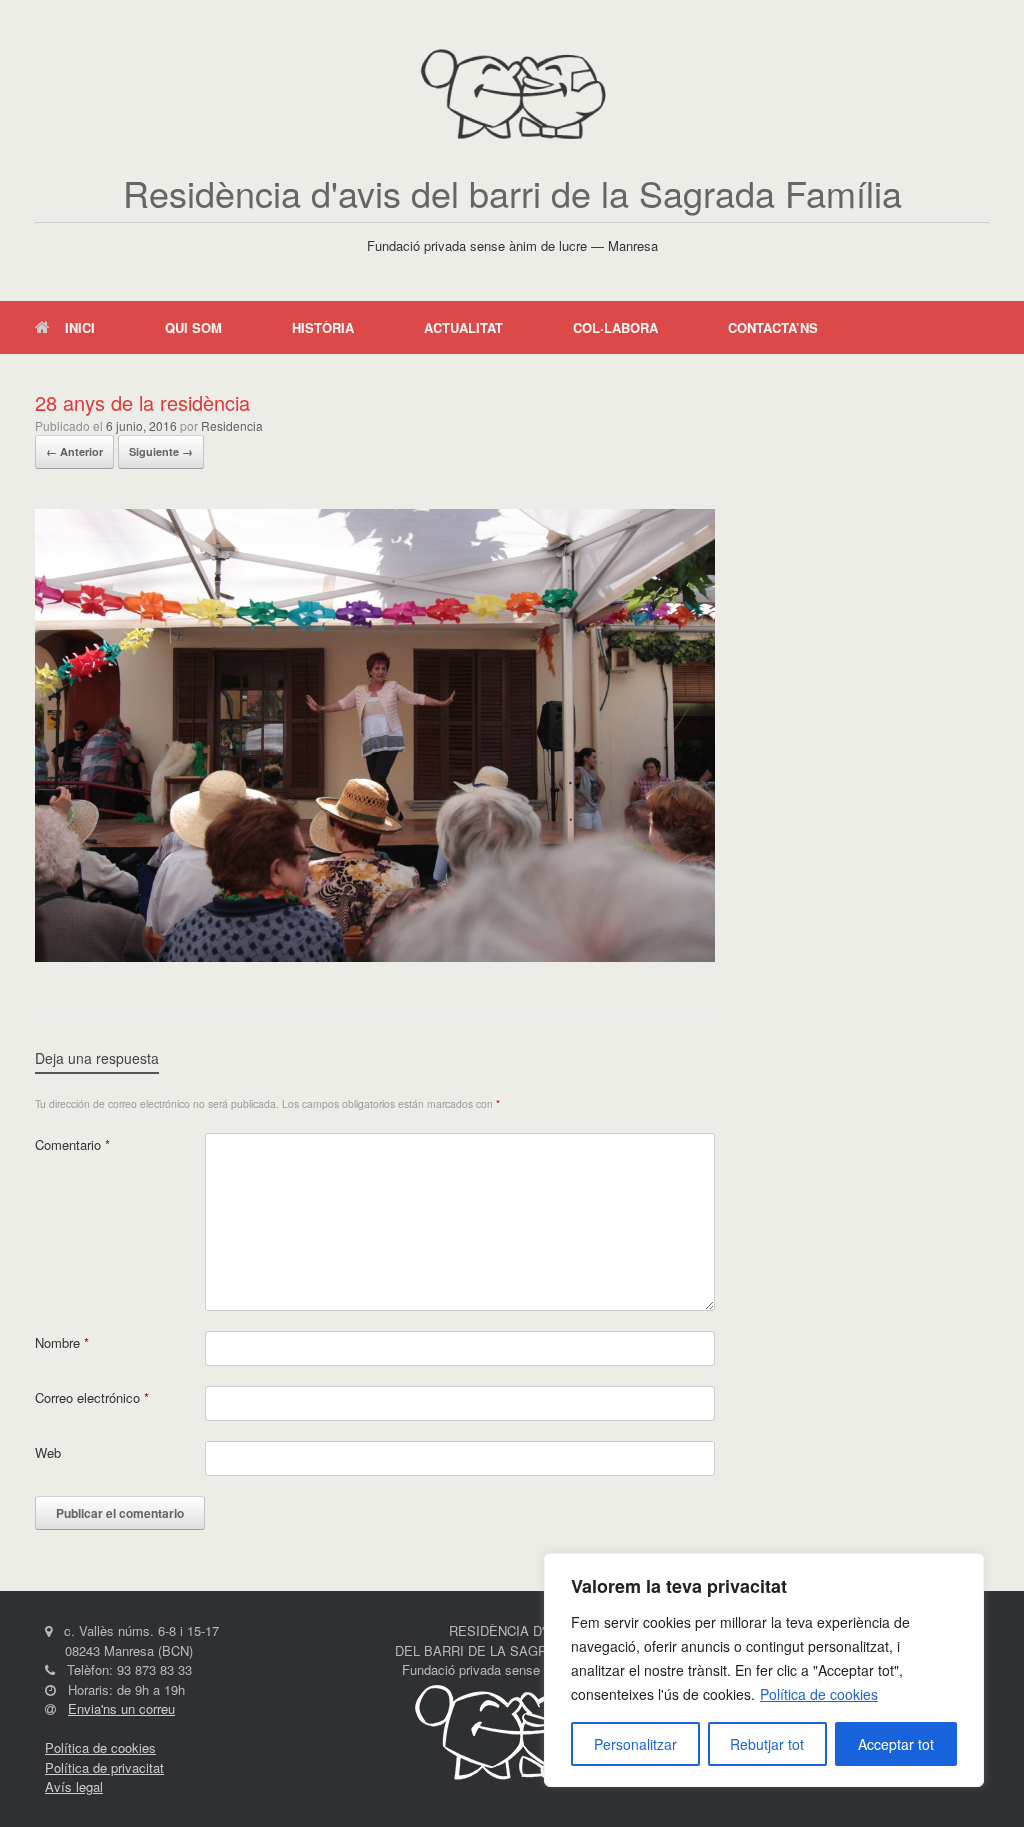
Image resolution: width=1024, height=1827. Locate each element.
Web (48, 1452)
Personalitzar (635, 1744)
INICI (80, 327)
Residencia (232, 425)
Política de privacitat (104, 1767)
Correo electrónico (92, 1397)
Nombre (62, 1342)
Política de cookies (819, 1694)
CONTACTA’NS (773, 327)
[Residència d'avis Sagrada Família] (512, 95)
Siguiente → (161, 451)
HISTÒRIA (323, 327)
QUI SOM (193, 327)
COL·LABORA (615, 327)
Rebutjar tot (767, 1744)
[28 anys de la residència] (375, 956)
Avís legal (74, 1786)
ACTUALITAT (463, 327)
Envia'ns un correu (121, 1708)
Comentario (72, 1144)
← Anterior (74, 451)
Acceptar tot (896, 1744)
